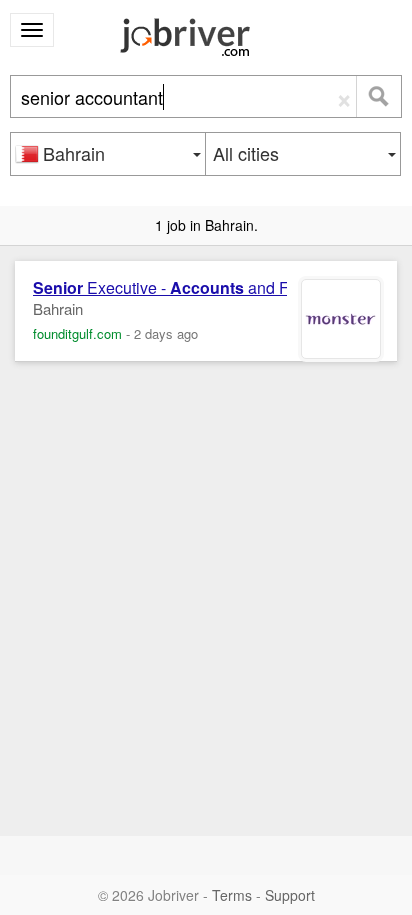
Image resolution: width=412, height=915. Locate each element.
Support (290, 895)
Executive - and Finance (185, 288)
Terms (232, 895)
